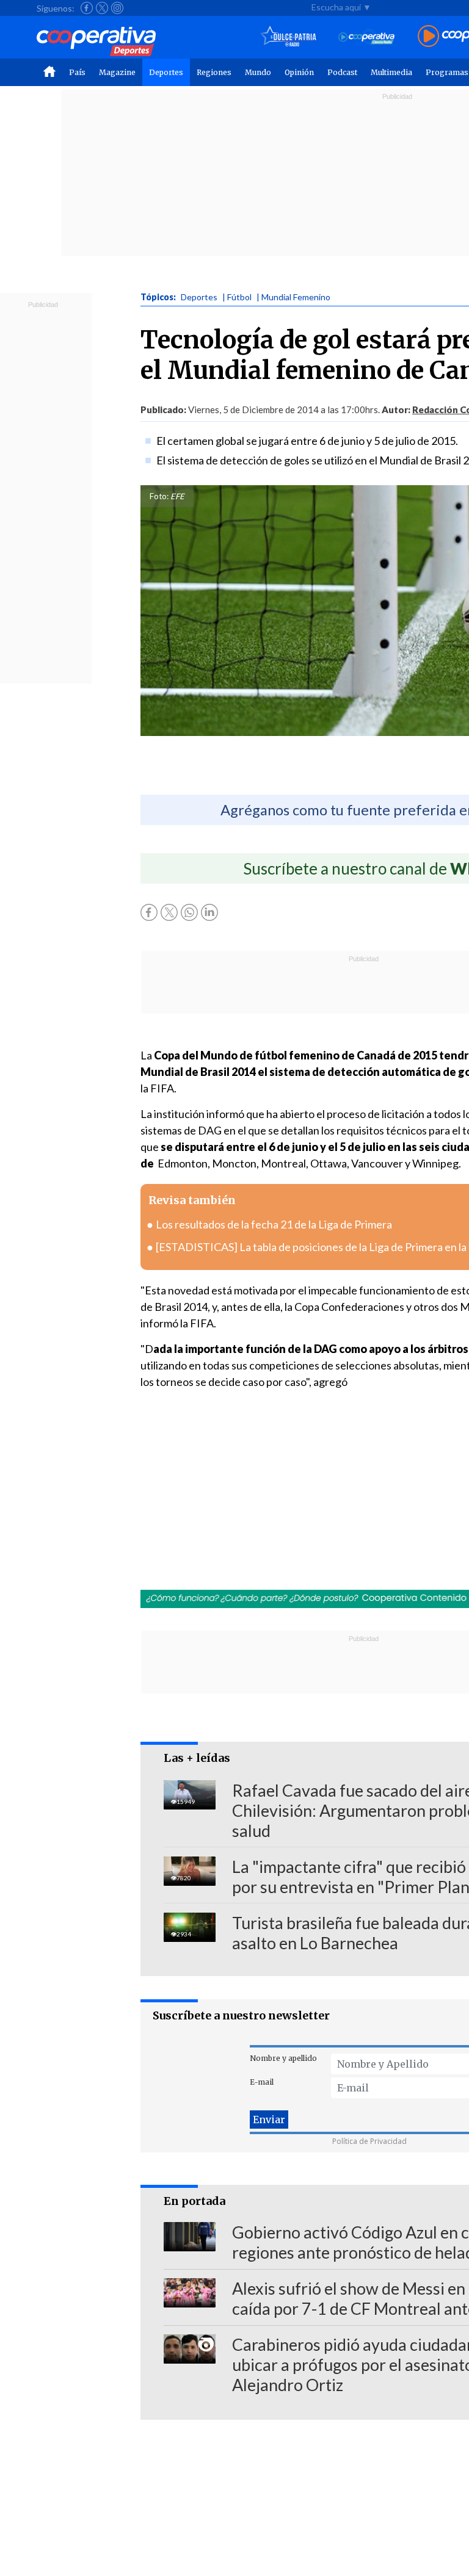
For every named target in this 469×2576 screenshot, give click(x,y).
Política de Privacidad (369, 2141)
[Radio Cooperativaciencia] (367, 37)
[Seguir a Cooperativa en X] (102, 8)
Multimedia (391, 72)
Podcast (342, 72)
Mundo (258, 72)
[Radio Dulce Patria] (289, 37)
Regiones (214, 72)
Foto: (159, 496)
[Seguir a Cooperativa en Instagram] (117, 8)
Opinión (299, 72)
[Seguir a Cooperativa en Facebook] (87, 8)
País (77, 72)
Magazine (117, 72)
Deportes (166, 72)
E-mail (262, 2082)
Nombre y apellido (283, 2058)
